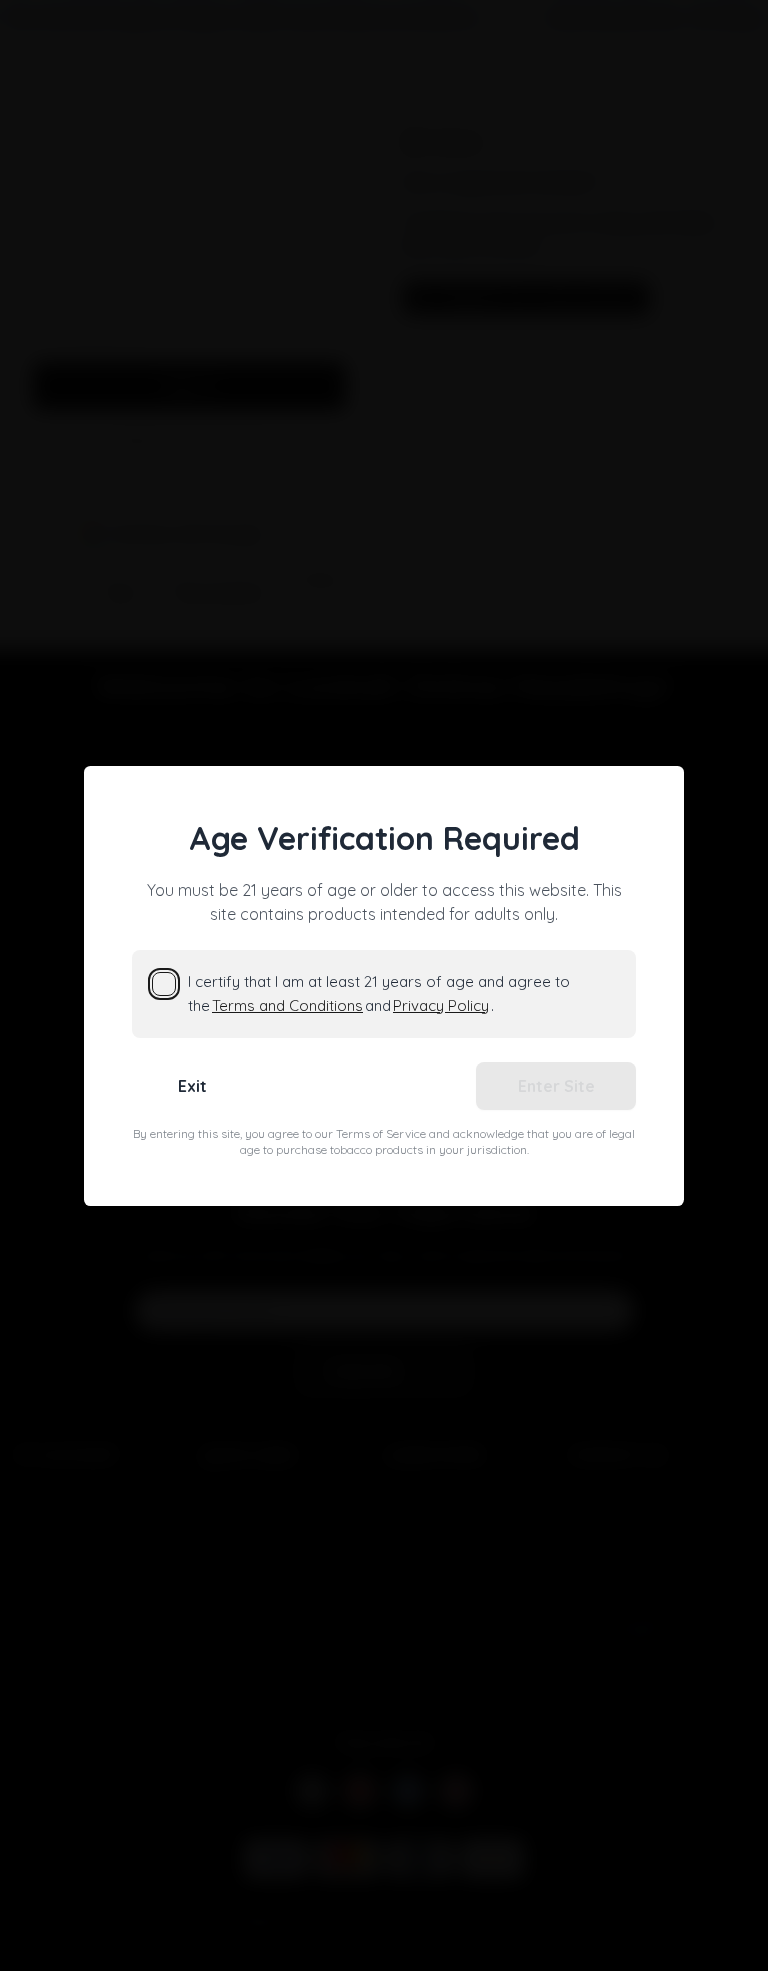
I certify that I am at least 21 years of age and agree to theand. (379, 993)
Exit (192, 1086)
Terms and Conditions (287, 1005)
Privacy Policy (441, 1005)
